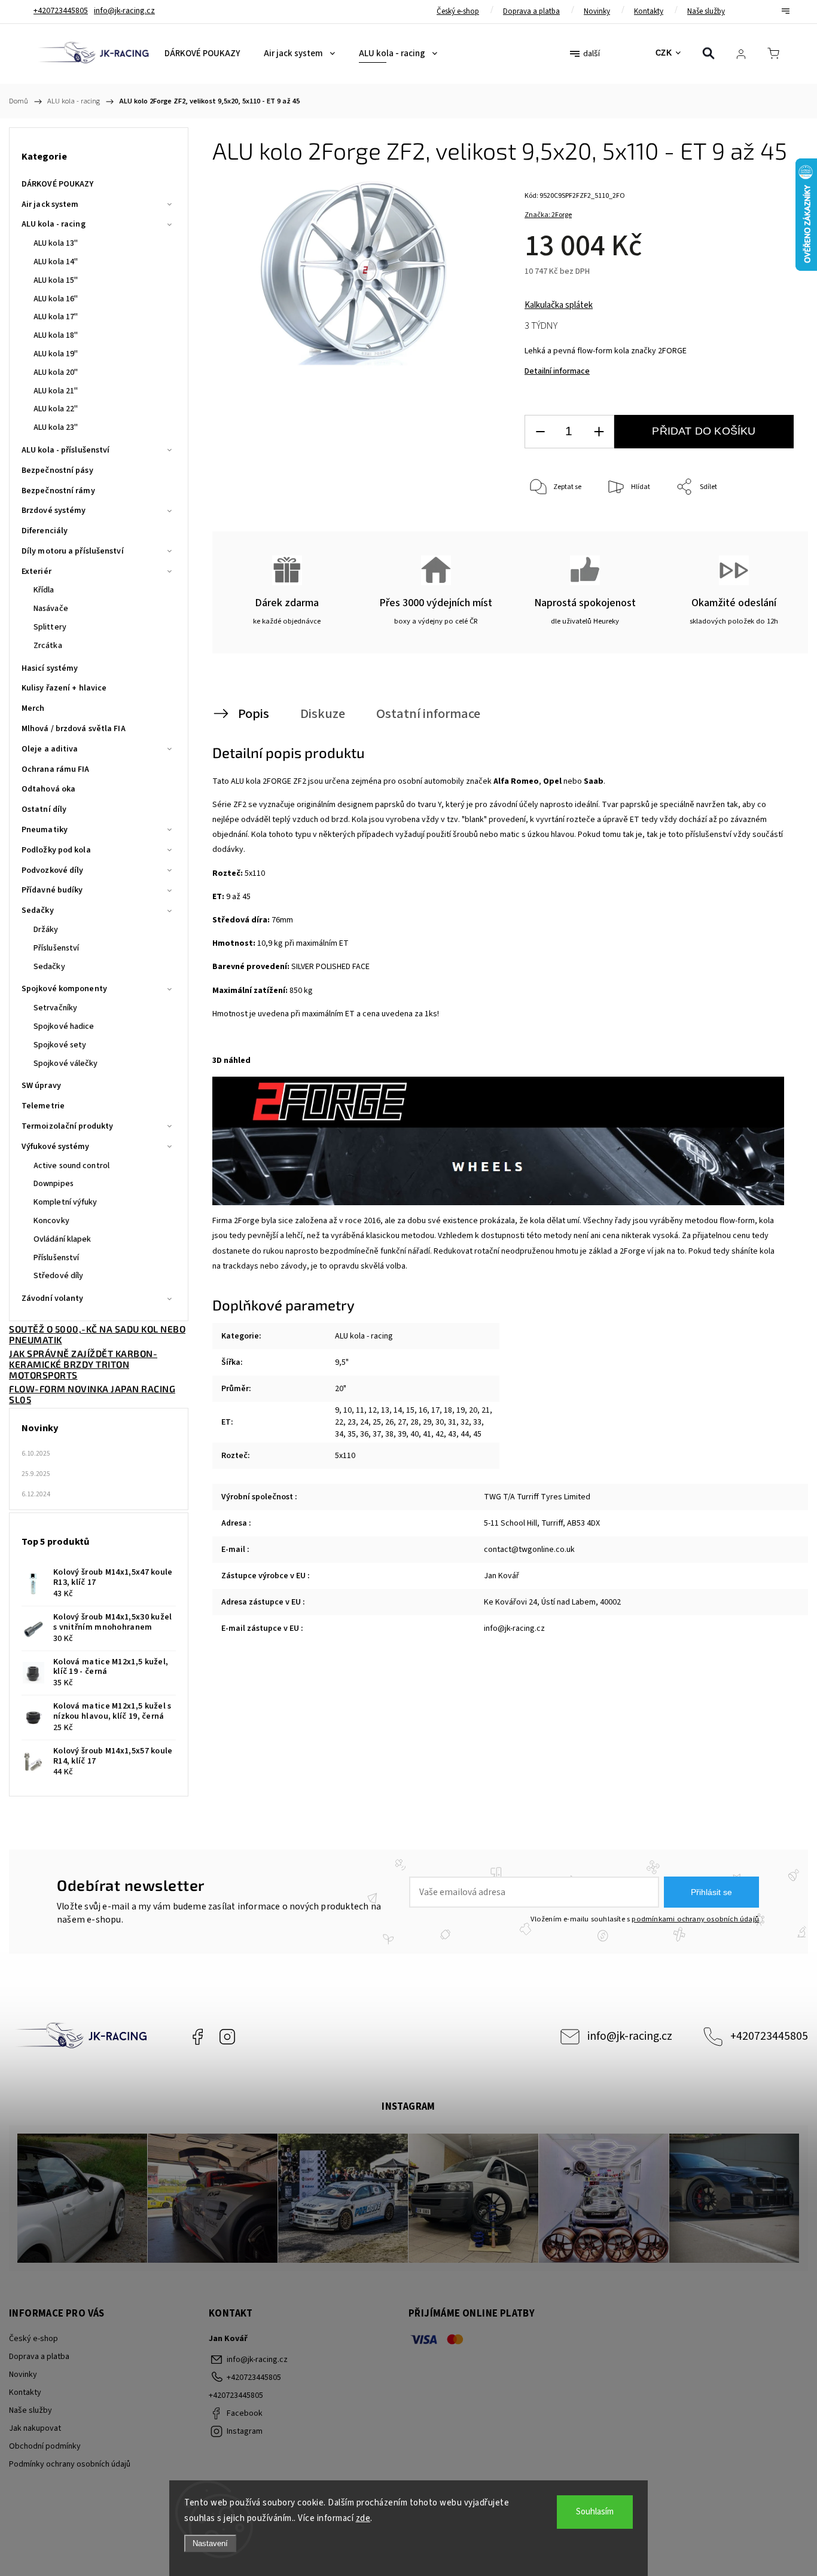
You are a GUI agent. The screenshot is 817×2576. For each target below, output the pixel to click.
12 (373, 1410)
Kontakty (649, 11)
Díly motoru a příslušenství (73, 551)
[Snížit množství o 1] (540, 432)
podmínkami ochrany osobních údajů (695, 1919)
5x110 (345, 1456)
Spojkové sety (60, 1045)
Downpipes (54, 1184)
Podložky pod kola (56, 850)
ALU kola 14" (56, 262)
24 (364, 1422)
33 (477, 1422)
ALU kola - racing (54, 224)
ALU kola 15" (56, 280)
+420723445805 (769, 2036)
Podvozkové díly (53, 870)
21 (486, 1410)
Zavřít (768, 527)
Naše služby (706, 11)
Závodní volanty (53, 1298)
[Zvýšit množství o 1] (599, 432)
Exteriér (36, 572)
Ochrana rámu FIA (56, 769)
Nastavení (210, 2543)
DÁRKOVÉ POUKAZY (58, 184)
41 (427, 1434)
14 (398, 1410)
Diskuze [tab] (323, 714)
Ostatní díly (44, 809)
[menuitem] (202, 54)
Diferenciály (45, 531)
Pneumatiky (45, 830)
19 (461, 1410)
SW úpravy (41, 1086)
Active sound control (71, 1166)
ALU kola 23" (56, 427)
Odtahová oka (48, 789)
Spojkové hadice (64, 1026)
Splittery (50, 627)
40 (414, 1434)
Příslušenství (56, 948)
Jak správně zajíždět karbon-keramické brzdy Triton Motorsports (83, 1364)
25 (377, 1422)
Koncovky (51, 1221)
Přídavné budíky (52, 890)
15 (410, 1410)
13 (385, 1410)
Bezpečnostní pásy (57, 470)
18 (448, 1410)
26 (389, 1422)
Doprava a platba (531, 11)
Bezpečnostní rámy (58, 491)
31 (452, 1422)
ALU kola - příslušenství (65, 450)
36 (364, 1434)
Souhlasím (595, 2512)
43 (452, 1434)
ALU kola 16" (56, 299)
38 (389, 1434)
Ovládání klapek (63, 1239)
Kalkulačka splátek (559, 305)
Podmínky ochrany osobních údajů (70, 2464)
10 (347, 1410)
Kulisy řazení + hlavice (64, 688)
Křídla (44, 590)
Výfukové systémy (56, 1147)
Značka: (548, 215)
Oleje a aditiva (50, 749)
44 (465, 1434)
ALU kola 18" (56, 335)
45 (477, 1434)
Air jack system (50, 204)
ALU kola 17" (56, 317)
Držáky (46, 930)
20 (473, 1410)
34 (339, 1434)
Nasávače (51, 609)
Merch (33, 708)
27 (402, 1422)
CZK (664, 53)
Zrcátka (48, 646)
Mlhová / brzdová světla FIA (74, 729)
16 (423, 1410)
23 (352, 1422)
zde (363, 2518)
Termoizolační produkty (67, 1126)
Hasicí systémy (50, 668)
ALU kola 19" (56, 354)
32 (465, 1422)
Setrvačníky (55, 1008)
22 (339, 1422)
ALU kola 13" (56, 243)
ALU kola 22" (56, 409)
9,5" (342, 1362)
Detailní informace (557, 371)
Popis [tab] (254, 714)
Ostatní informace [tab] (428, 714)
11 (360, 1410)
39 (402, 1434)
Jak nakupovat (35, 2428)
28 (414, 1422)
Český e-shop (458, 11)
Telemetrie (43, 1106)
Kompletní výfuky (65, 1202)
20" (341, 1389)
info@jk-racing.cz (630, 2036)
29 (427, 1422)
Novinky (597, 11)
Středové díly (58, 1276)
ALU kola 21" (56, 391)
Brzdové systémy (54, 511)
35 (352, 1434)
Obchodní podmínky (45, 2446)
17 (435, 1410)
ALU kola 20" (56, 372)
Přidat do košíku (704, 431)
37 (377, 1434)
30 (440, 1422)
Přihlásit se (711, 1892)
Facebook (197, 2037)
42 (440, 1434)
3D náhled (231, 1061)
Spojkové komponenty (64, 989)
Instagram (227, 2037)
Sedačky (38, 910)
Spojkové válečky (66, 1064)
